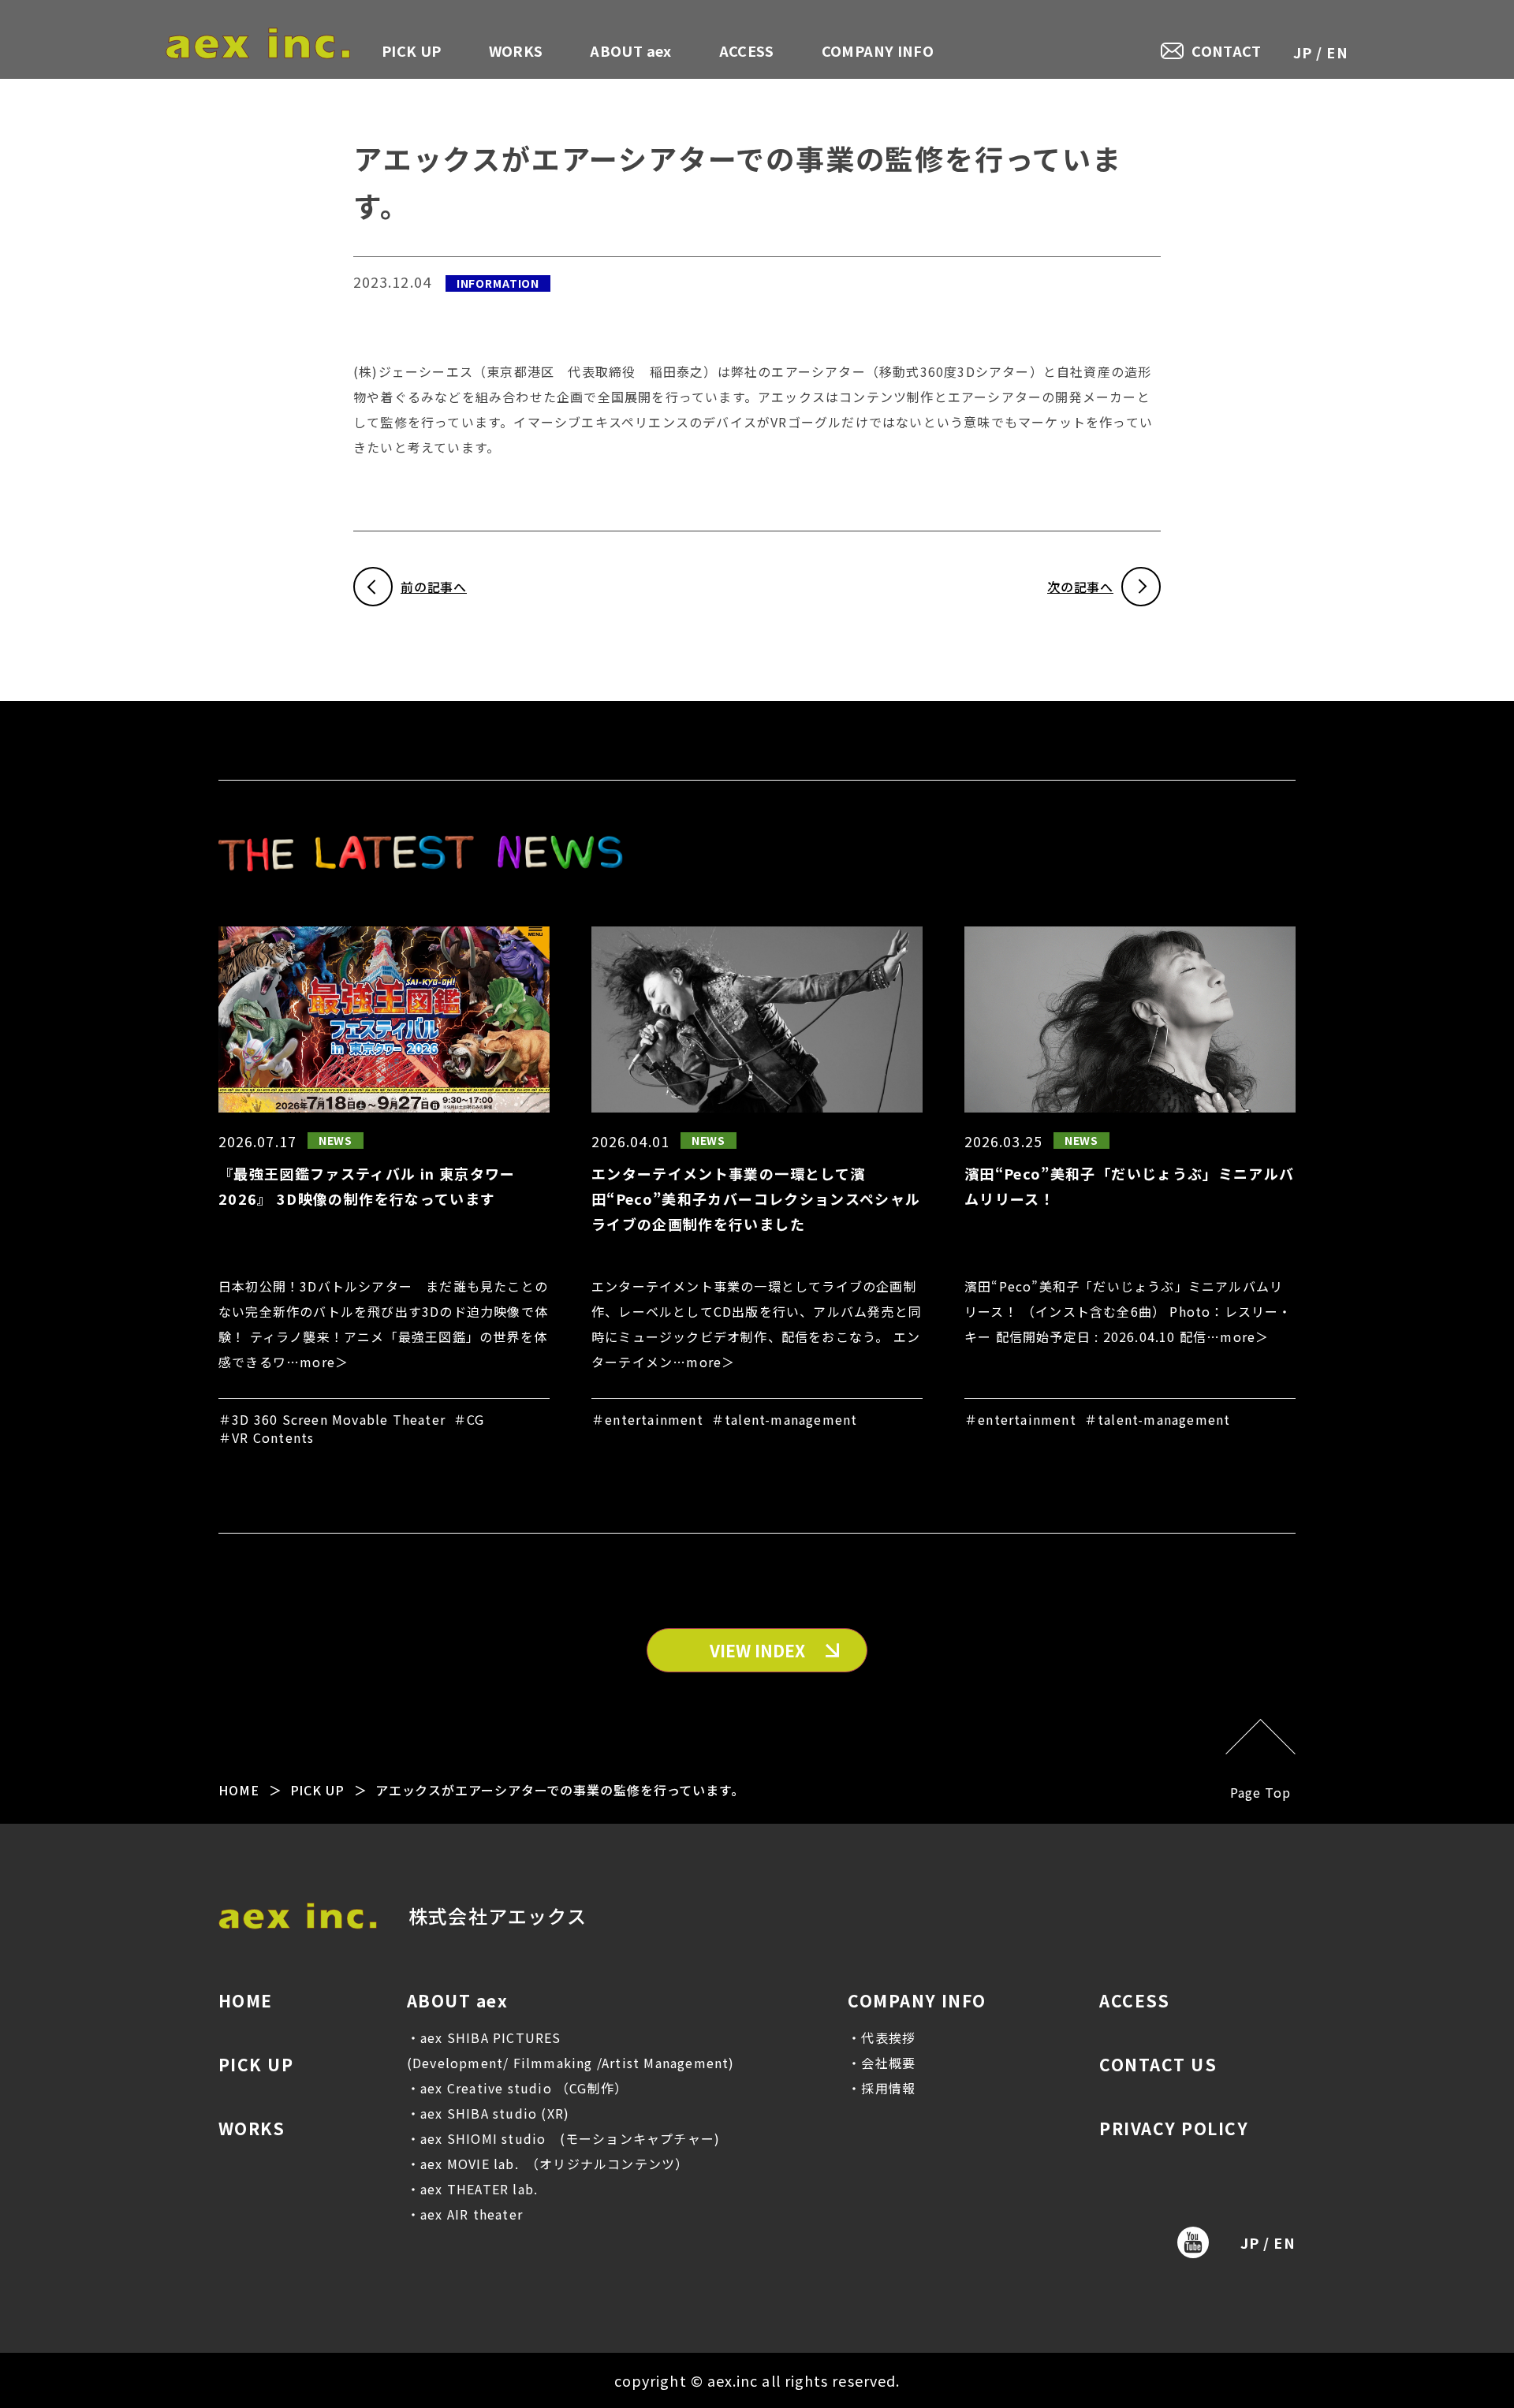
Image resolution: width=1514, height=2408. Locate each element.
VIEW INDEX (757, 1650)
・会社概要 (882, 2063)
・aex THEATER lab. (472, 2189)
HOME (239, 1790)
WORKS (516, 50)
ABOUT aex (630, 50)
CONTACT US (1158, 2064)
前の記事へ (434, 587)
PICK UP (412, 50)
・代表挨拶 (882, 2037)
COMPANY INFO (878, 50)
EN (1337, 52)
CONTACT (1227, 51)
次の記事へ (1080, 587)
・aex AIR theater (465, 2214)
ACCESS (747, 50)
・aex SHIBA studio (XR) (488, 2113)
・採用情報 (882, 2088)
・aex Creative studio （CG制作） (517, 2088)
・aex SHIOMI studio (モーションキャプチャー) (563, 2138)
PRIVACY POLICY (1174, 2128)
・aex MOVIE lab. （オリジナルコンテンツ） (548, 2164)
